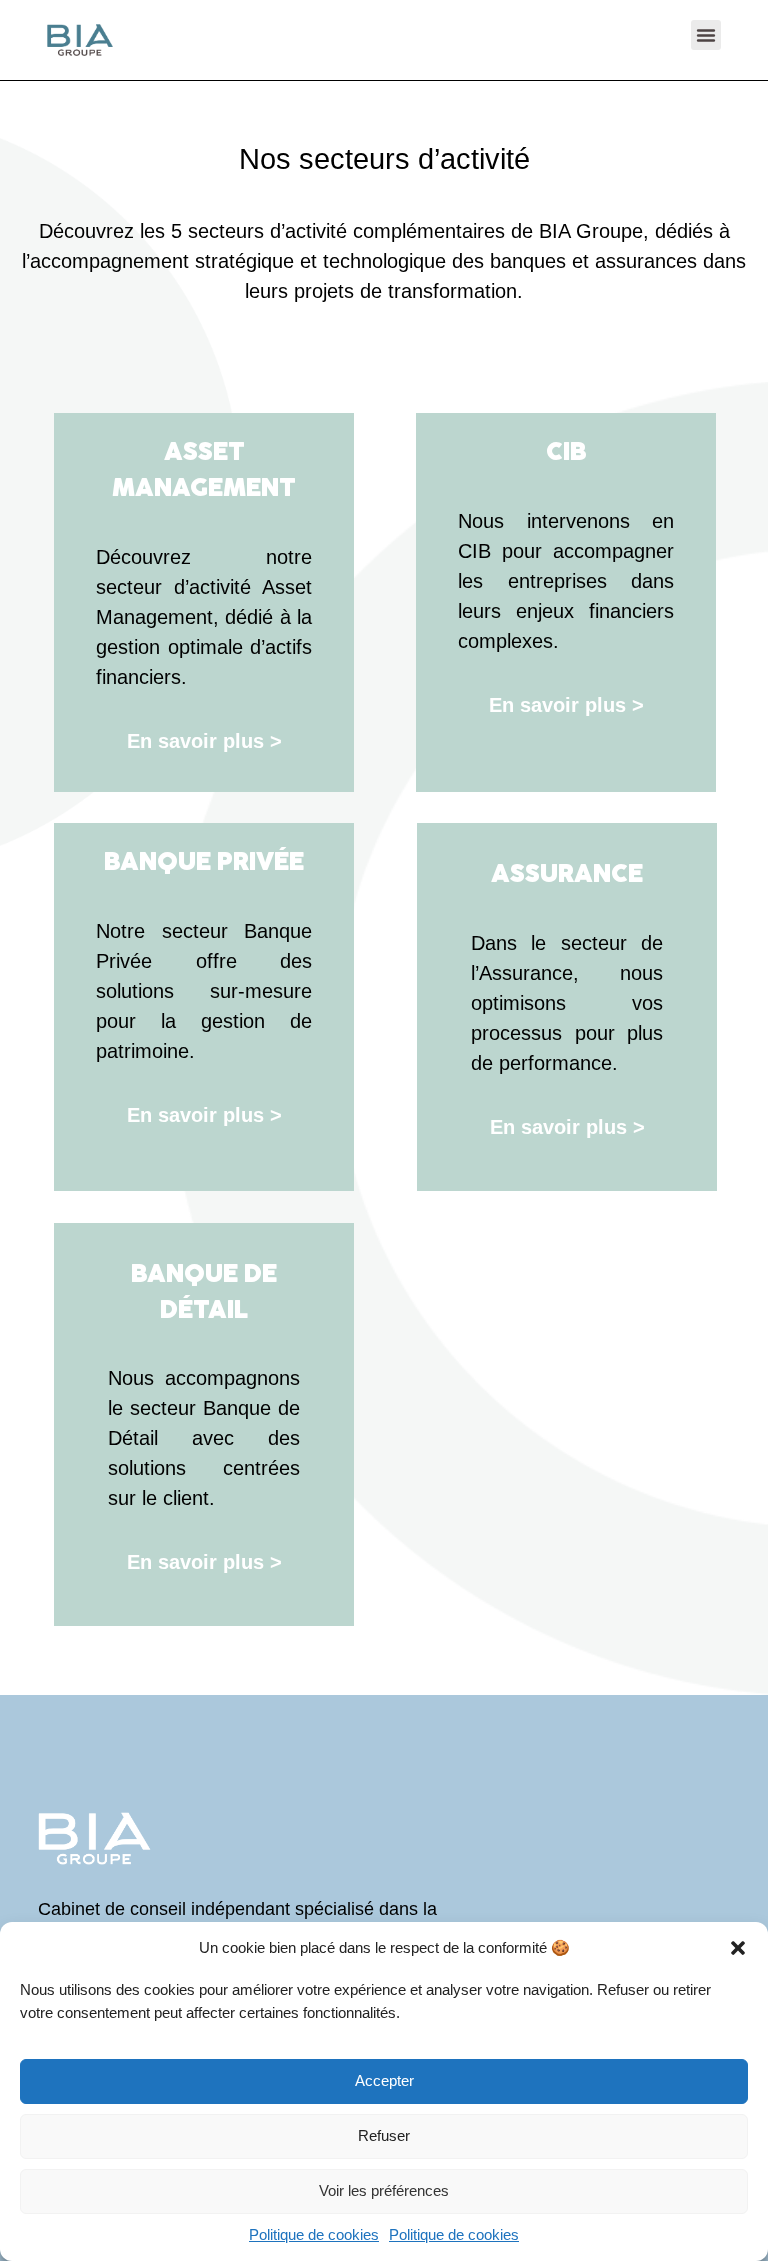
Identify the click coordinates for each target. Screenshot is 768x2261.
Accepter (384, 2080)
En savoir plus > (204, 741)
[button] (738, 1948)
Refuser (384, 2135)
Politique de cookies (314, 2234)
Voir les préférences (384, 2190)
